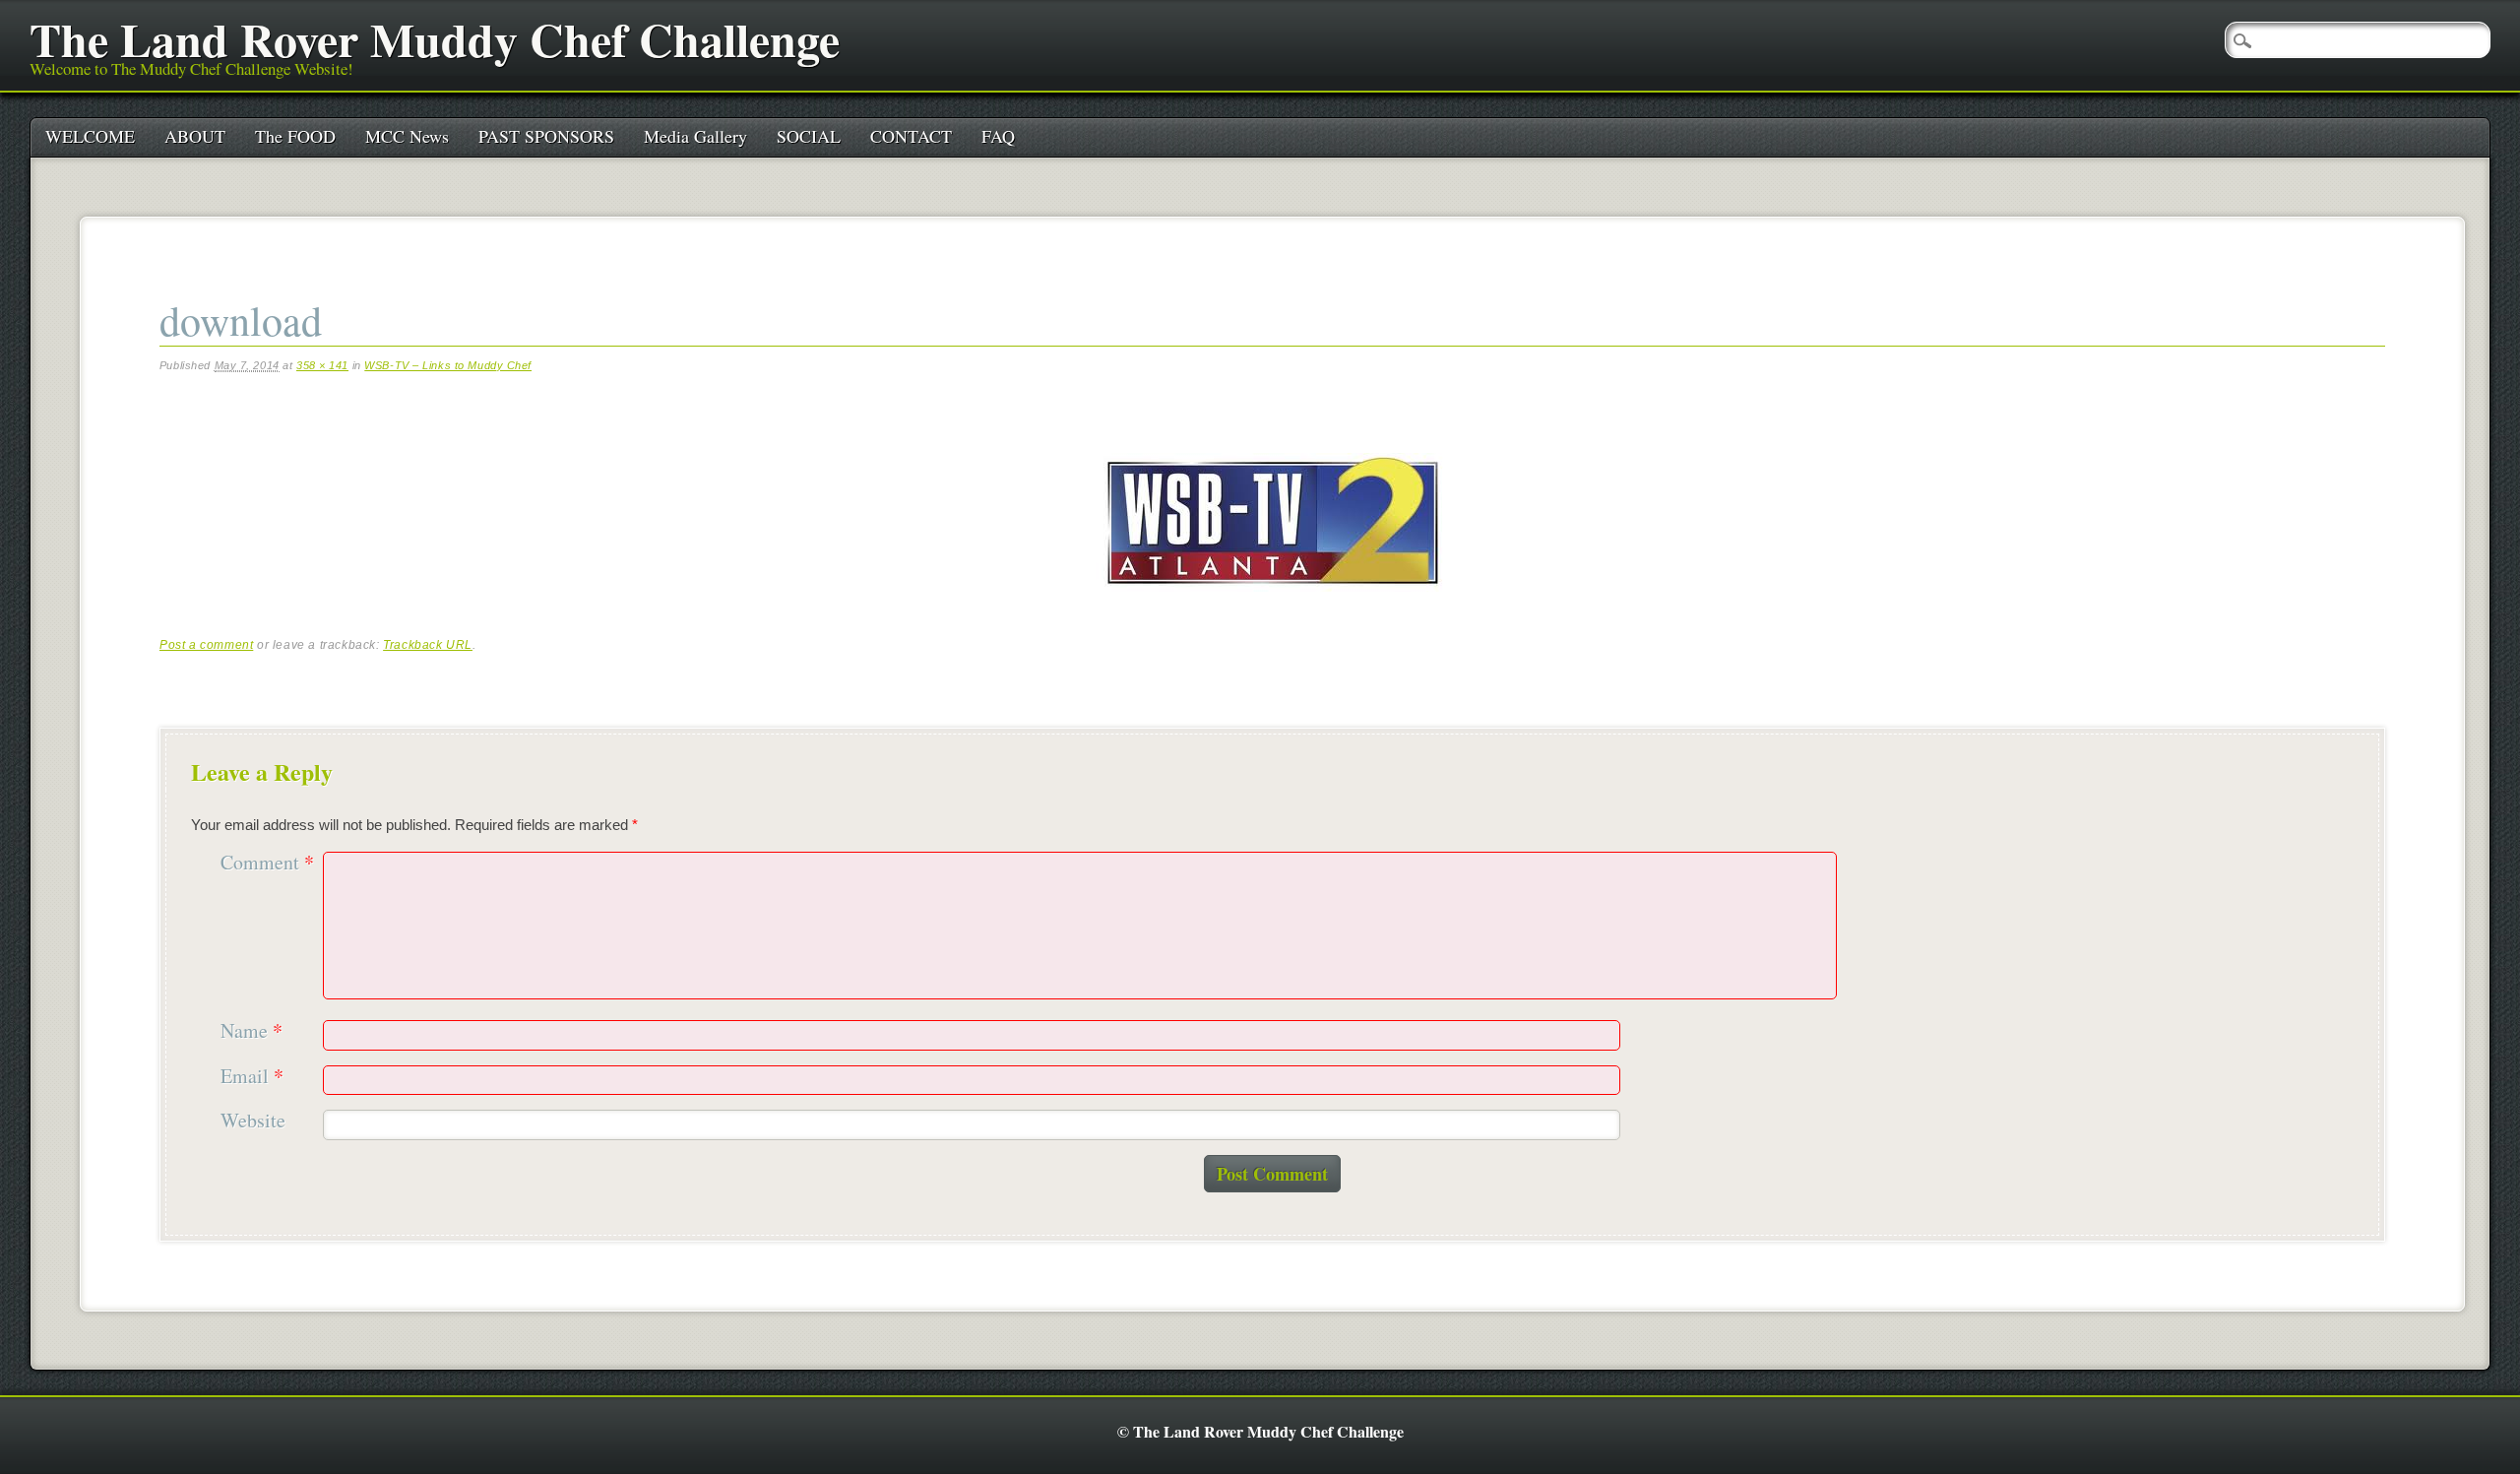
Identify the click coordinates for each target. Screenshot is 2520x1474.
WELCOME (90, 136)
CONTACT (911, 136)
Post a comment (206, 645)
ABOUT (195, 136)
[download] (1272, 608)
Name (252, 1031)
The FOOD (295, 136)
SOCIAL (809, 136)
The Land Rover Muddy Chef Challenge (435, 38)
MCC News (407, 136)
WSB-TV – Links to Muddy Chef (448, 365)
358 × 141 (322, 365)
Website (253, 1121)
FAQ (998, 136)
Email (252, 1077)
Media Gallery (695, 136)
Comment (267, 863)
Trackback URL (428, 645)
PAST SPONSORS (546, 136)
